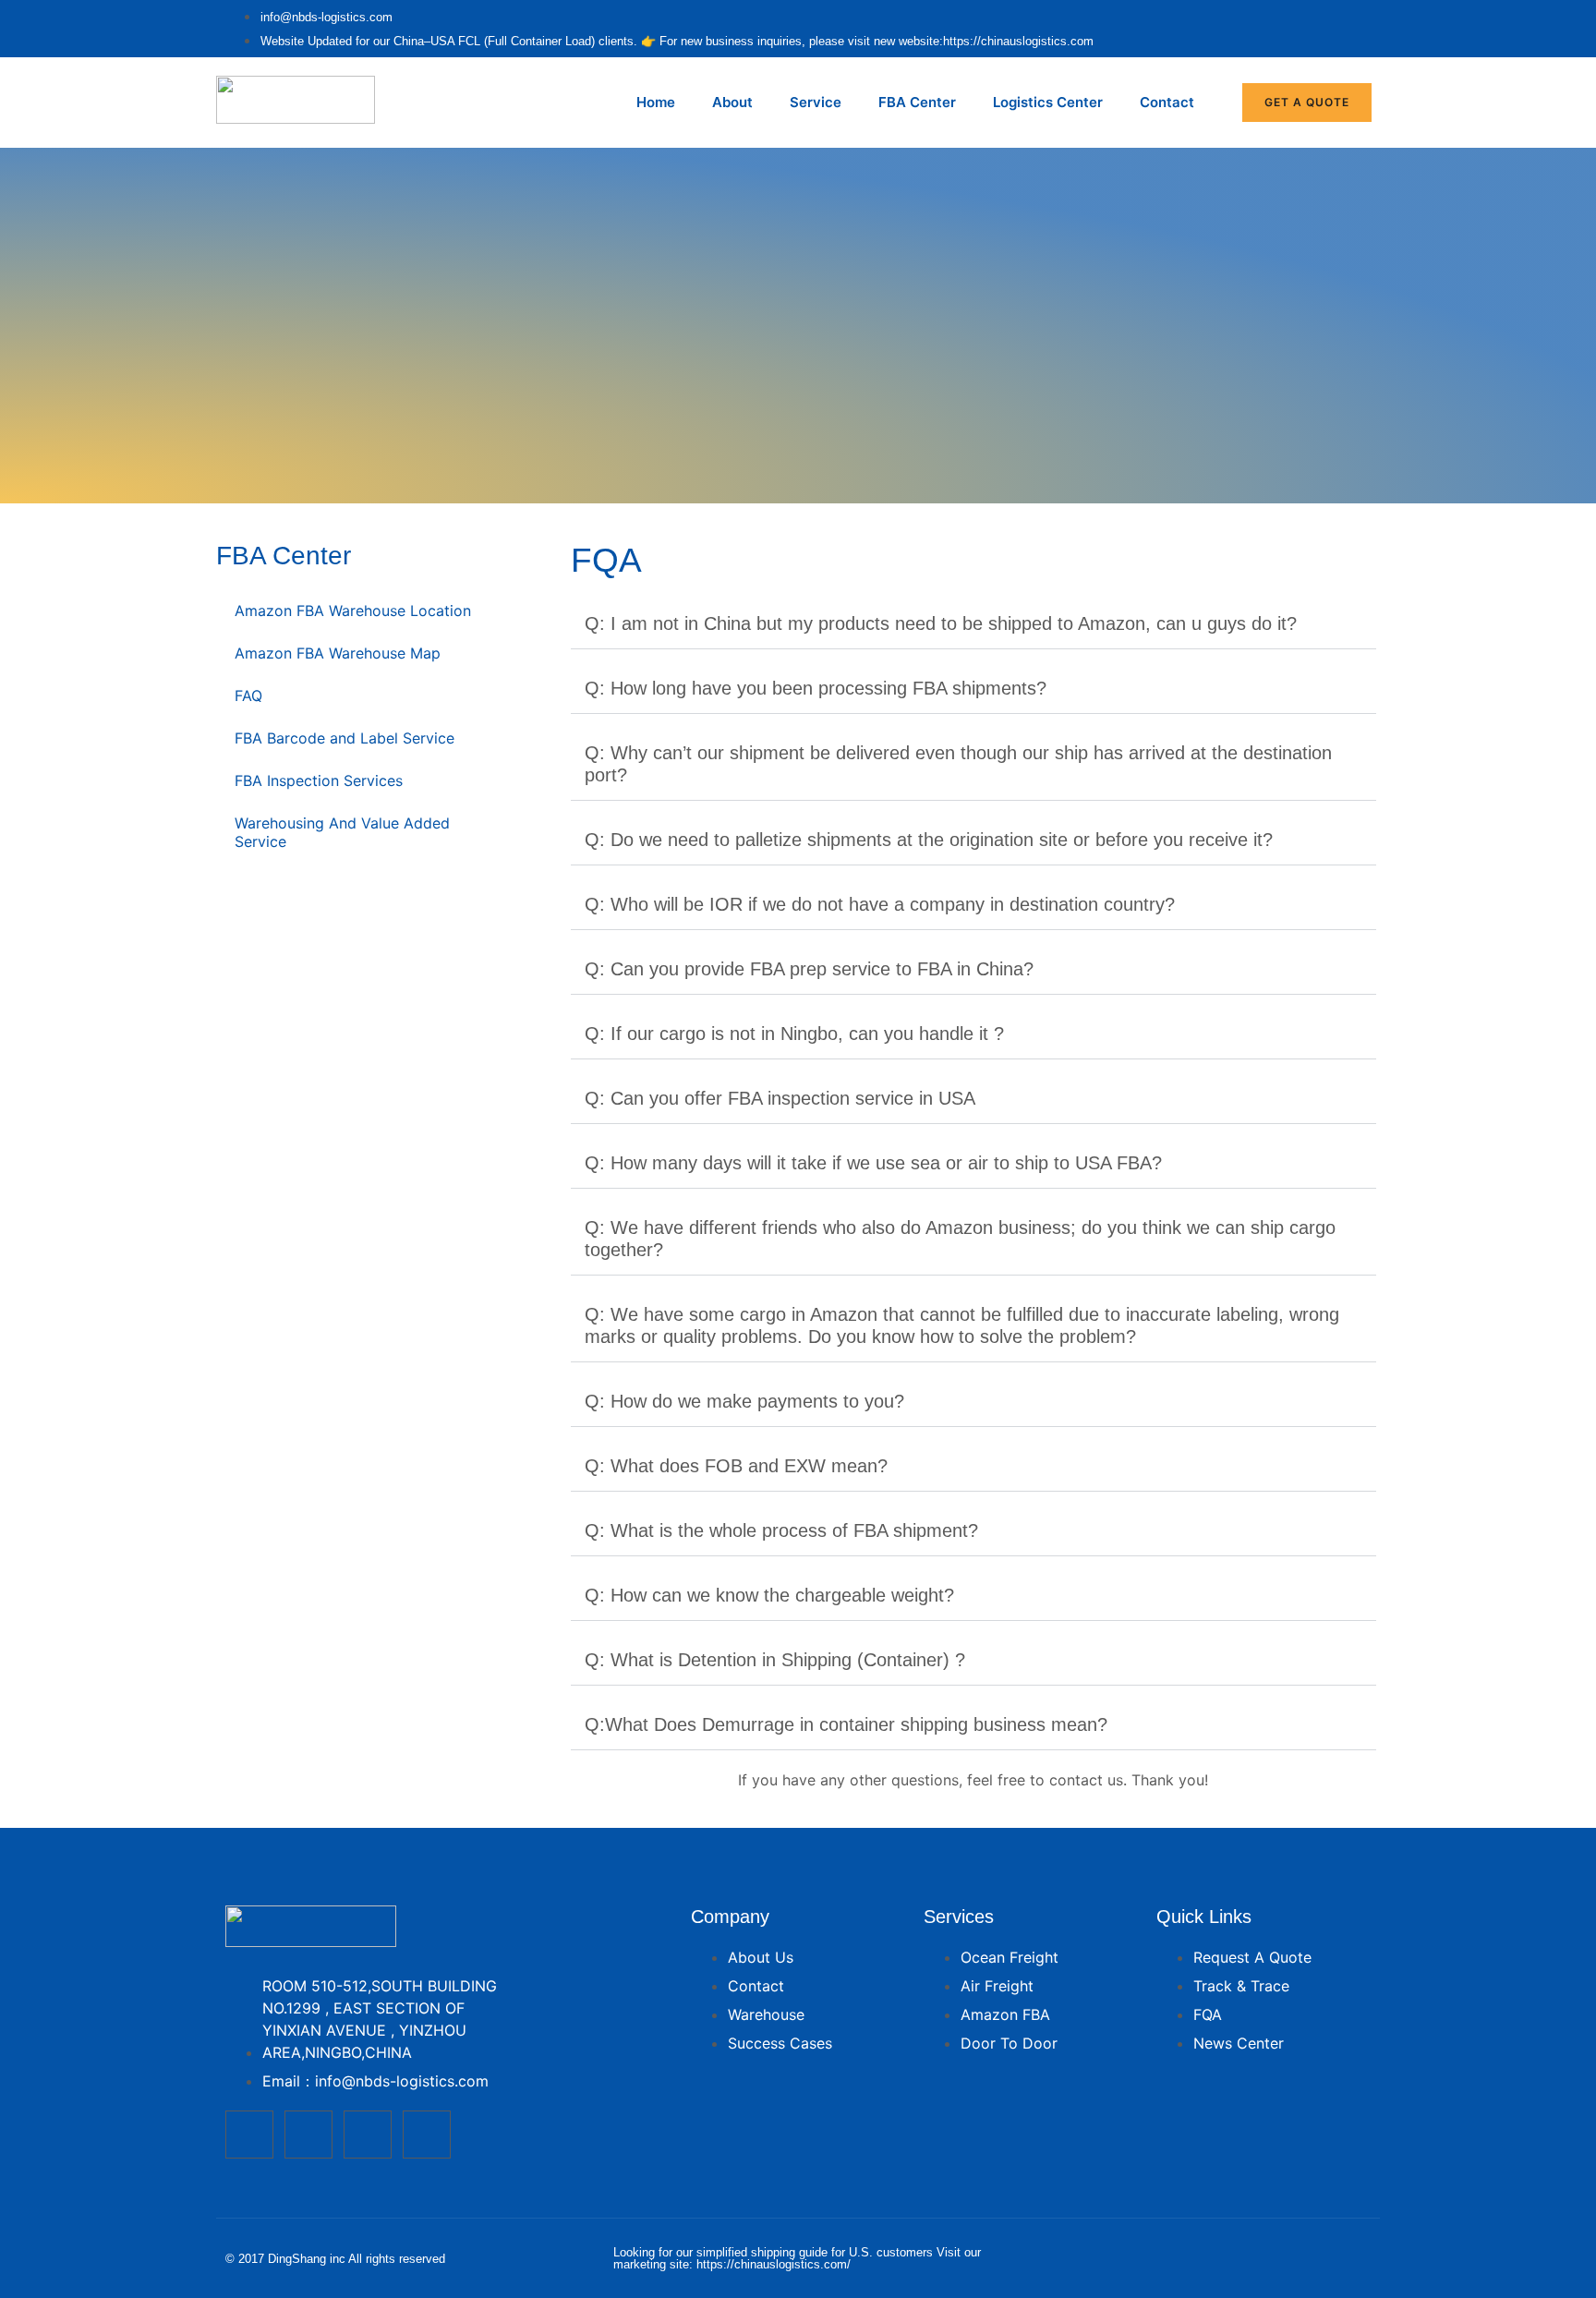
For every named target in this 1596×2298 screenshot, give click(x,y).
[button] (973, 624)
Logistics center (1048, 102)
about (732, 102)
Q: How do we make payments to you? (744, 1401)
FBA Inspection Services (319, 780)
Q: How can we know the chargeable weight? (769, 1595)
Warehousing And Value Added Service (342, 832)
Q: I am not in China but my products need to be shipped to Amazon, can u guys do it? (941, 623)
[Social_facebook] (249, 2135)
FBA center (917, 102)
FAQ (248, 695)
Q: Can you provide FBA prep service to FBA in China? (809, 969)
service (816, 102)
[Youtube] (368, 2135)
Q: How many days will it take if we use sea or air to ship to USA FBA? (873, 1163)
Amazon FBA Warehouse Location (353, 611)
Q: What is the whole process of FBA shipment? (781, 1530)
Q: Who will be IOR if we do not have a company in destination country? (880, 904)
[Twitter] (308, 2135)
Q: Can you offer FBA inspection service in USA (780, 1098)
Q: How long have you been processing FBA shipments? (816, 688)
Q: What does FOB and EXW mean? (736, 1466)
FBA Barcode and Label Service (345, 738)
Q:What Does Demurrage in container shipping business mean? (846, 1724)
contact (1167, 102)
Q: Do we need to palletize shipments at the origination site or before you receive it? (929, 840)
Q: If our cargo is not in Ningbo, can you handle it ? (794, 1034)
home (656, 102)
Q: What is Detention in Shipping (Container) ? (775, 1660)
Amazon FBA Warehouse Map (338, 653)
